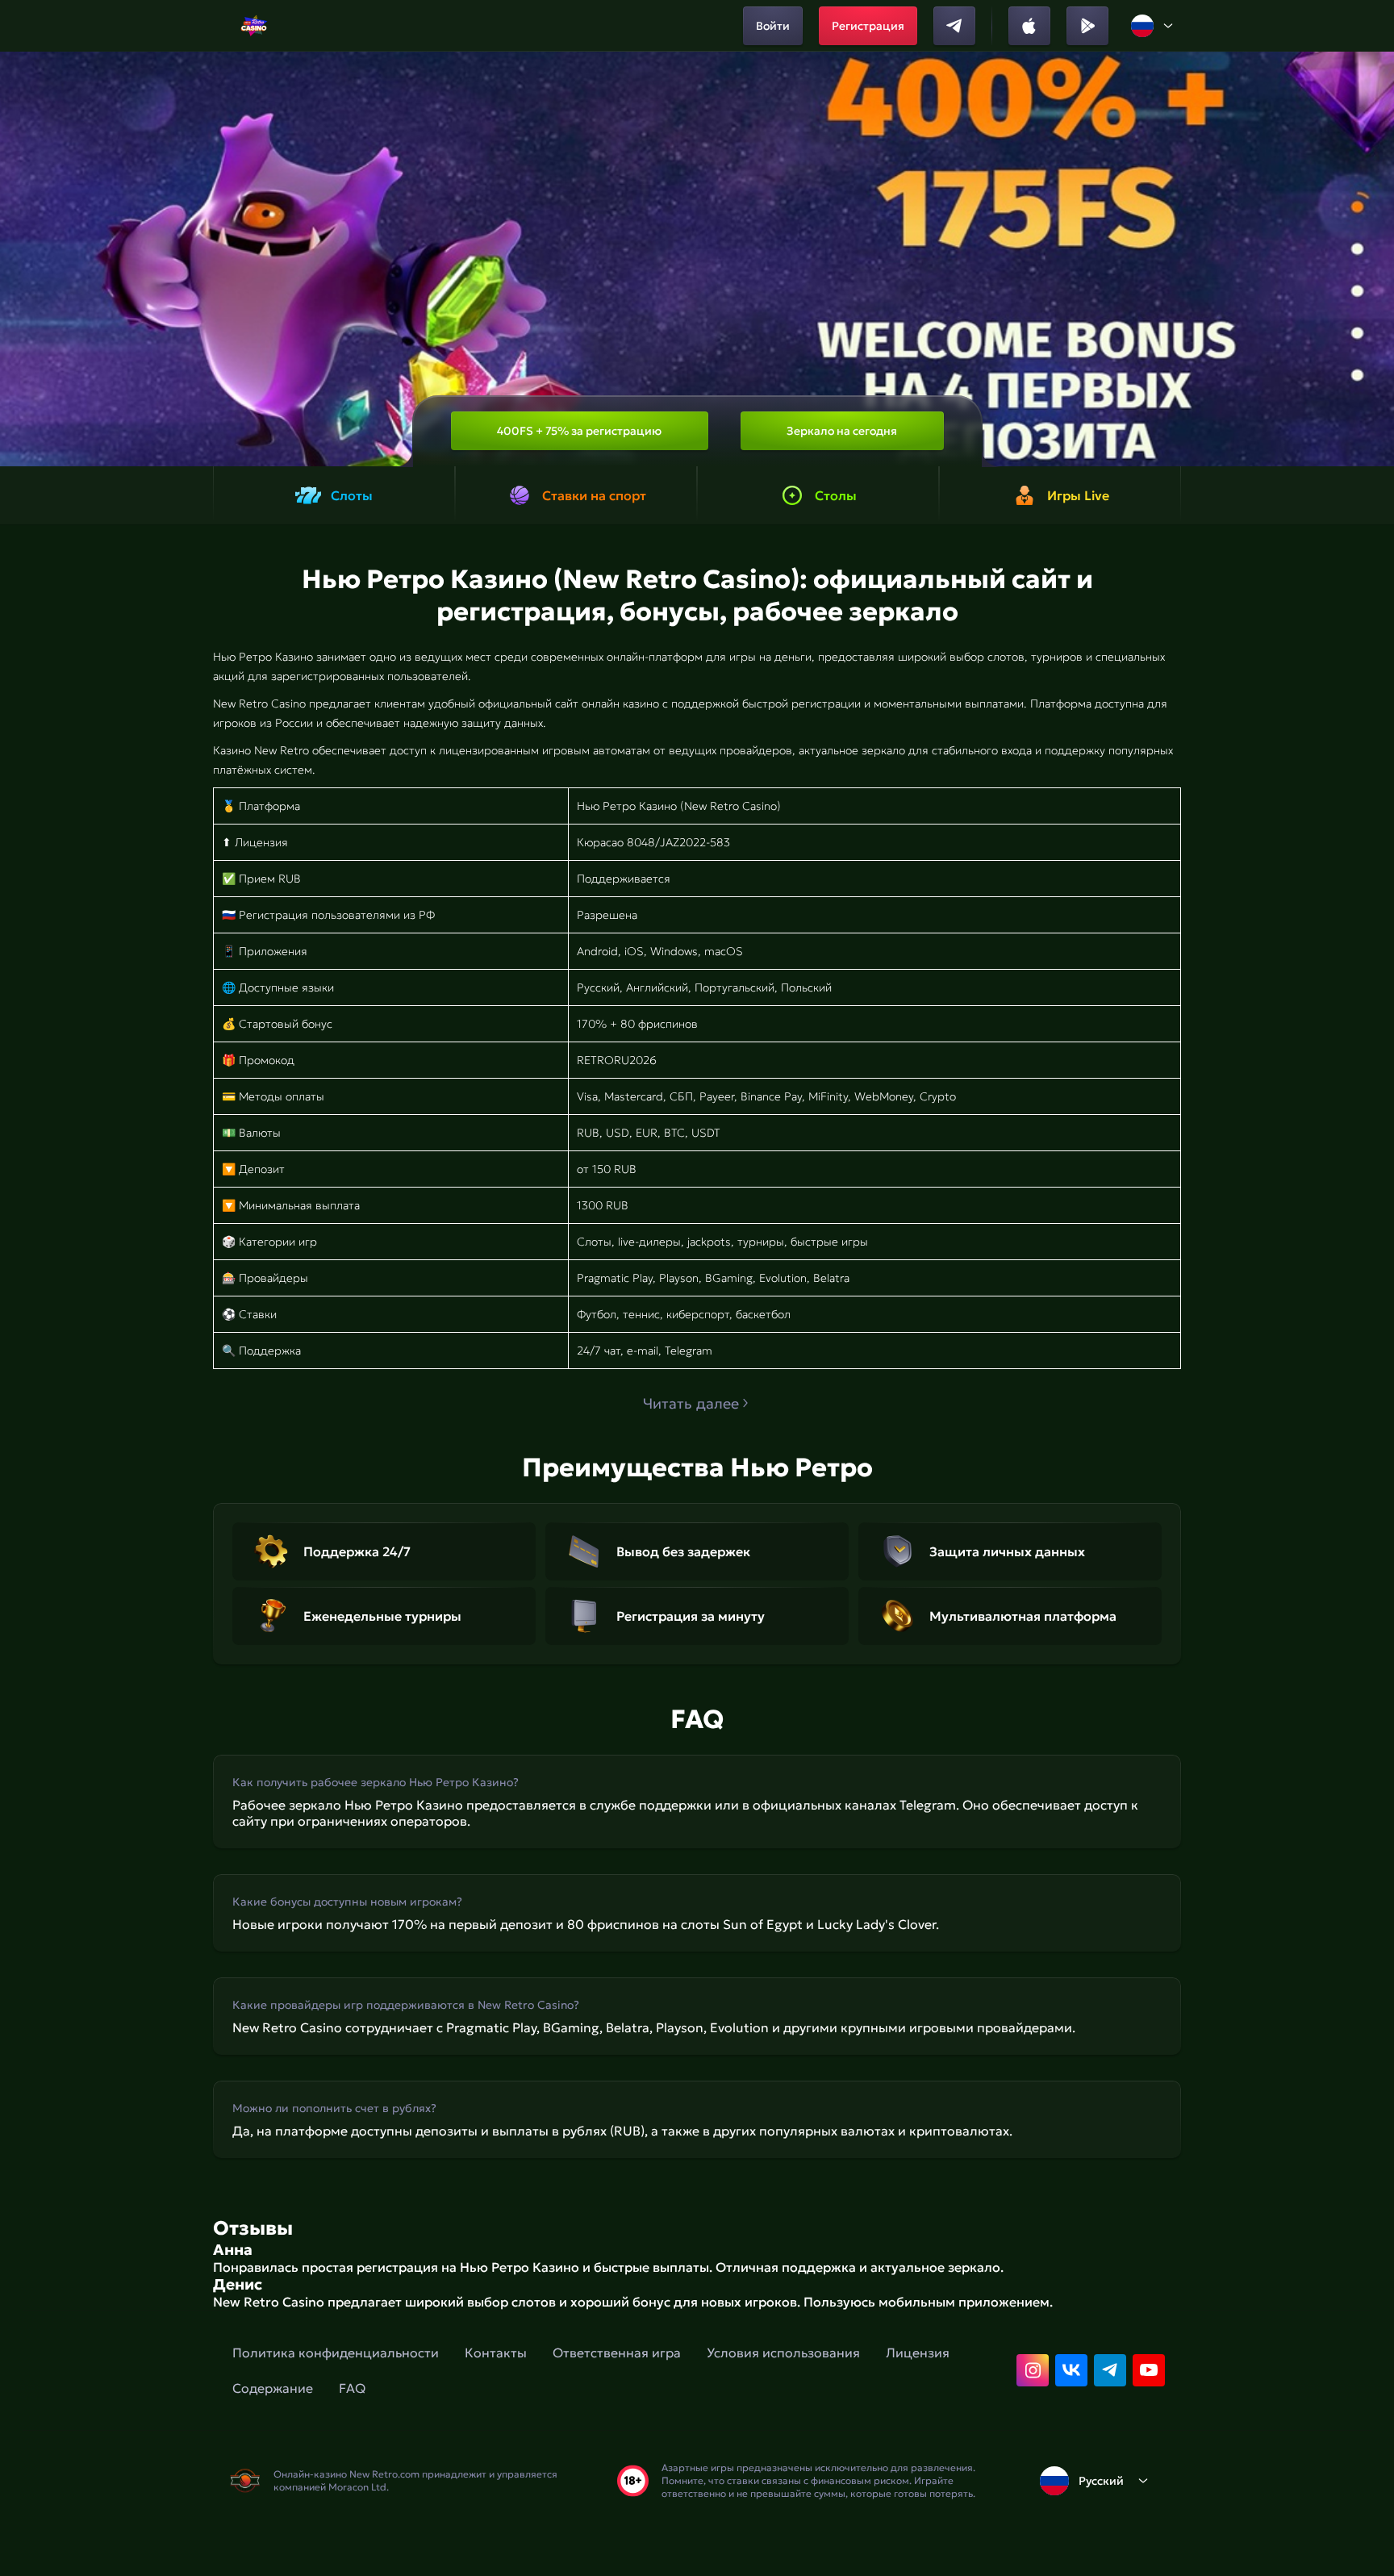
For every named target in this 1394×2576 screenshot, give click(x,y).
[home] (254, 26)
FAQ (352, 2388)
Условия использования (783, 2353)
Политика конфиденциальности (336, 2353)
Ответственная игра (617, 2353)
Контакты (496, 2353)
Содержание (273, 2388)
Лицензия (918, 2353)
